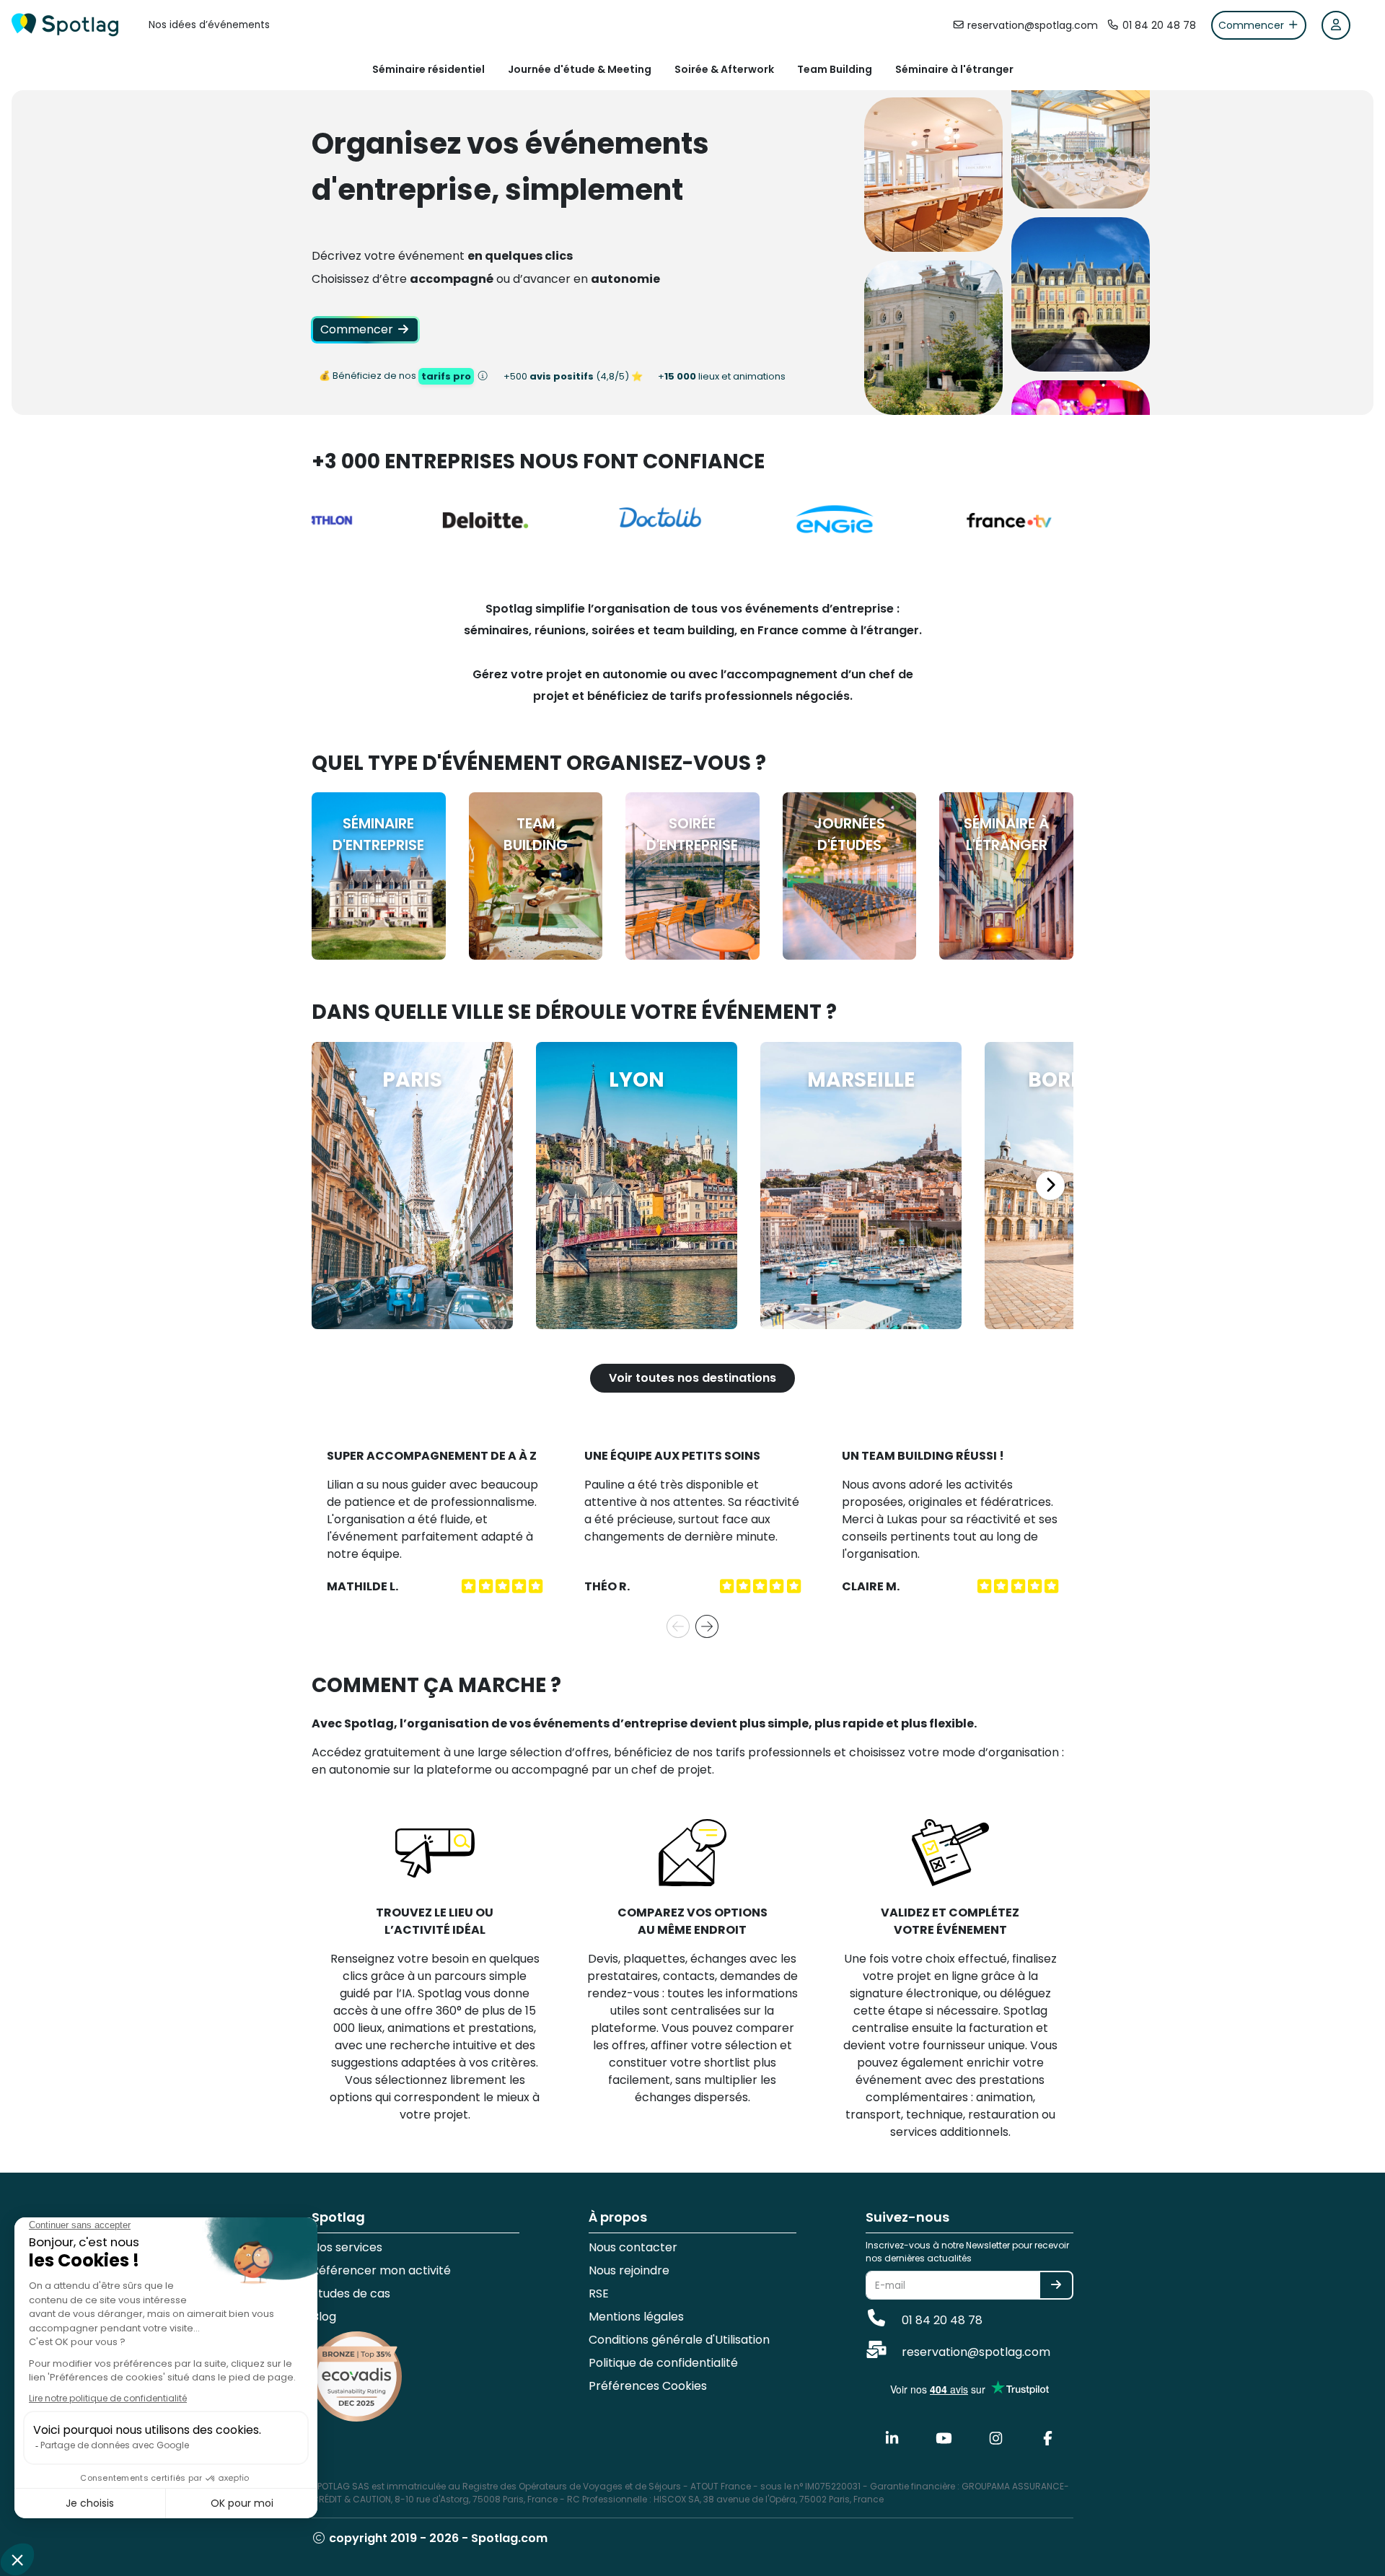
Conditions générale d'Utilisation (679, 2340)
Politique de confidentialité (663, 2363)
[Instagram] (995, 2439)
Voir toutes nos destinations (692, 1378)
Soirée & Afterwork (724, 69)
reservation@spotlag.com (975, 2352)
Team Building (835, 69)
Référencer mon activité (381, 2270)
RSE (599, 2294)
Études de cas (351, 2294)
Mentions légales (636, 2317)
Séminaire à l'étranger (954, 69)
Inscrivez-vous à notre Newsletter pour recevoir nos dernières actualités (967, 2252)
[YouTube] (944, 2439)
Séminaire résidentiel (428, 69)
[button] (678, 1627)
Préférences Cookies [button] (648, 2386)
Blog (324, 2317)
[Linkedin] (892, 2439)
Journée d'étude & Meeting (580, 69)
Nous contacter (633, 2247)
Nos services (347, 2247)
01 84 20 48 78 (941, 2320)
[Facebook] (1047, 2439)
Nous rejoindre (629, 2270)
